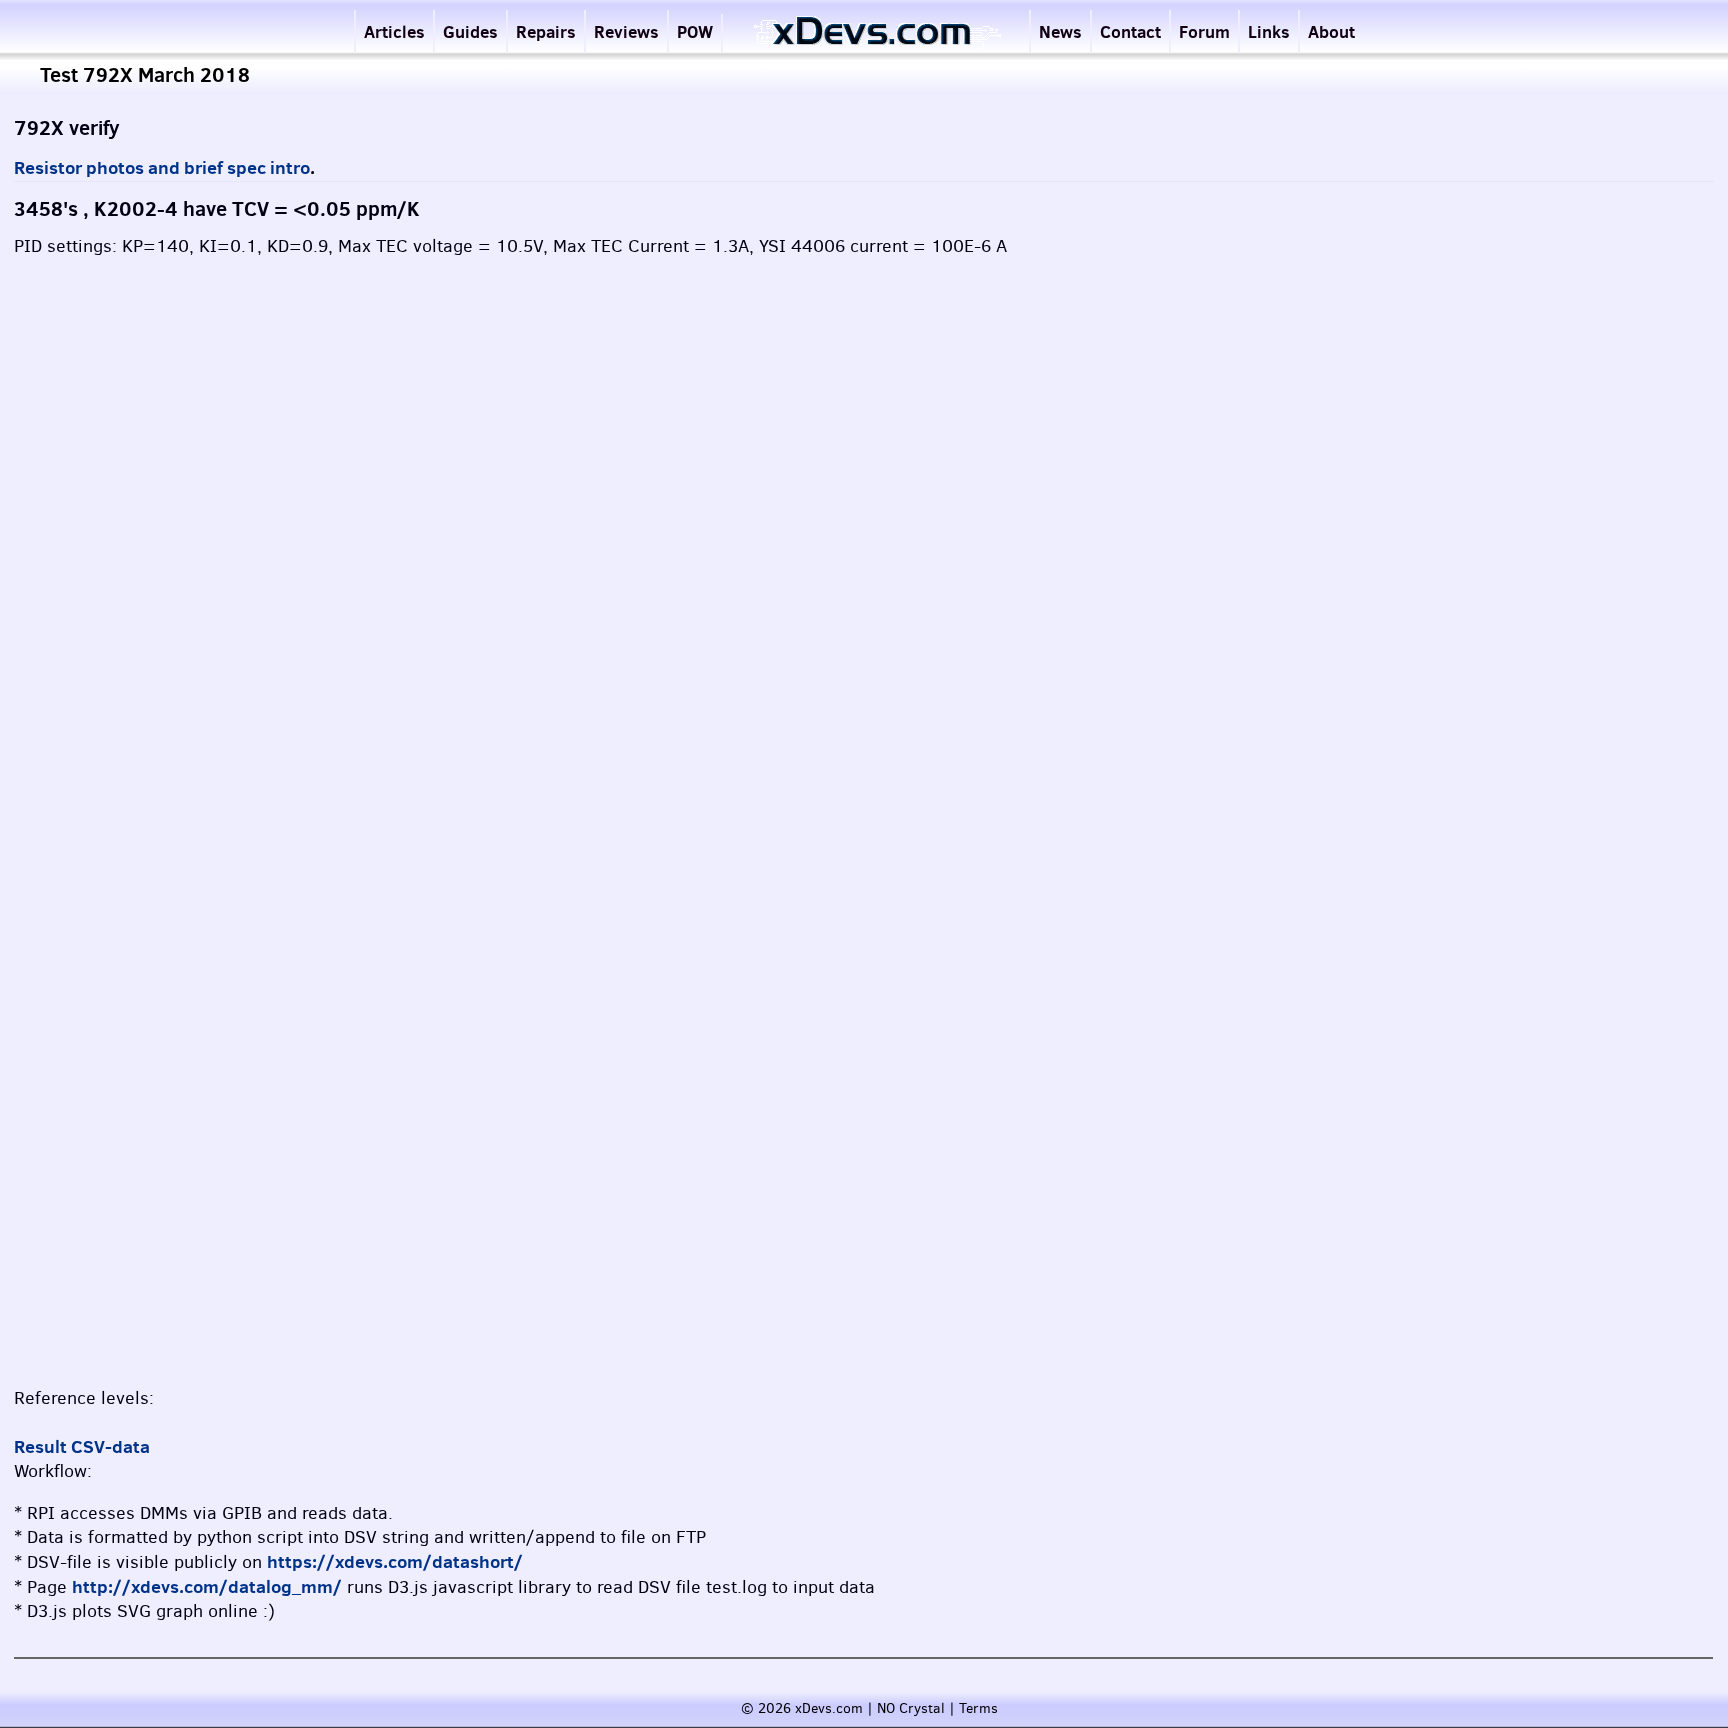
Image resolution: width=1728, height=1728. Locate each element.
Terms (978, 1708)
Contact (1130, 31)
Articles (394, 31)
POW (695, 31)
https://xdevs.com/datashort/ (395, 1561)
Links (1269, 31)
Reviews (626, 31)
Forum (1204, 31)
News (1060, 31)
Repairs (546, 31)
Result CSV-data (82, 1446)
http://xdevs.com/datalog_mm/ (207, 1586)
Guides (470, 31)
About (1331, 31)
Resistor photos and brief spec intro (162, 167)
